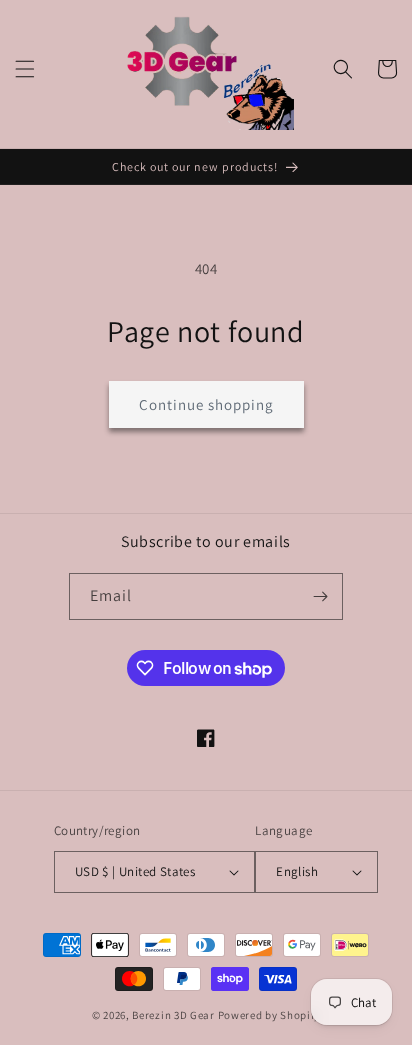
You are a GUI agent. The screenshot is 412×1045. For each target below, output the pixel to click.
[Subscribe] (320, 596)
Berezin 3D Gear (173, 1015)
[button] (25, 69)
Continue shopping (206, 404)
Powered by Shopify (269, 1015)
